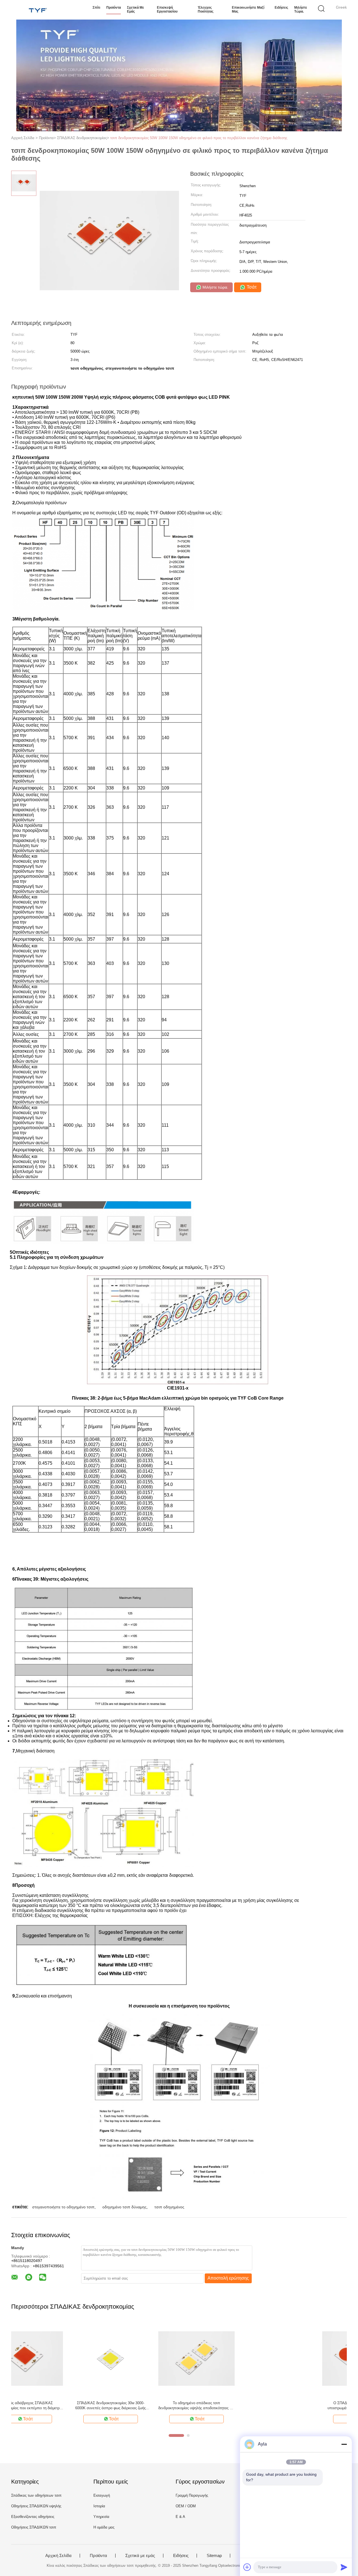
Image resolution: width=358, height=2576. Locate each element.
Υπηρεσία (101, 2517)
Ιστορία (99, 2506)
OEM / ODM (186, 2506)
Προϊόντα (114, 8)
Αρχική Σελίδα (58, 2556)
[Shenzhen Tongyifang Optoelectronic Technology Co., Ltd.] (38, 10)
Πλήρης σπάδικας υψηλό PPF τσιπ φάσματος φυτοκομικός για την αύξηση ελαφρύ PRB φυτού (221, 2406)
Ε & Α (180, 2517)
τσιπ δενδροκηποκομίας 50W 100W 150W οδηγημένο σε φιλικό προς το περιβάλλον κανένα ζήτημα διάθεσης (199, 138)
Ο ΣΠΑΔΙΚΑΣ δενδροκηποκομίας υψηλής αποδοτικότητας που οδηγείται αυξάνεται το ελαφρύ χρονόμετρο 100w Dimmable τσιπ (135, 2406)
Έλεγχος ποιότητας (206, 9)
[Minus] (344, 2444)
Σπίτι (96, 8)
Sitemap (214, 2556)
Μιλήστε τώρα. (301, 9)
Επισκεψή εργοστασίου (167, 9)
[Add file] (247, 2567)
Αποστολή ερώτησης (228, 2278)
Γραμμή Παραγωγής (192, 2495)
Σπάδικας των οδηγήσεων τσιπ (36, 2495)
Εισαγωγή (102, 2495)
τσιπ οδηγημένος (169, 2207)
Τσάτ (251, 287)
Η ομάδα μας (104, 2527)
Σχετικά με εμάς (136, 9)
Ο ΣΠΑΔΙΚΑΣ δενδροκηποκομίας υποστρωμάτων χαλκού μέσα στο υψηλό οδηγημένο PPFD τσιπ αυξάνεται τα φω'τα (50, 2406)
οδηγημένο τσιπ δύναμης (124, 2207)
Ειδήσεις (281, 8)
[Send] (344, 2567)
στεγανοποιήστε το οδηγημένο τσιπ (63, 2207)
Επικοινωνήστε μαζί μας (248, 9)
